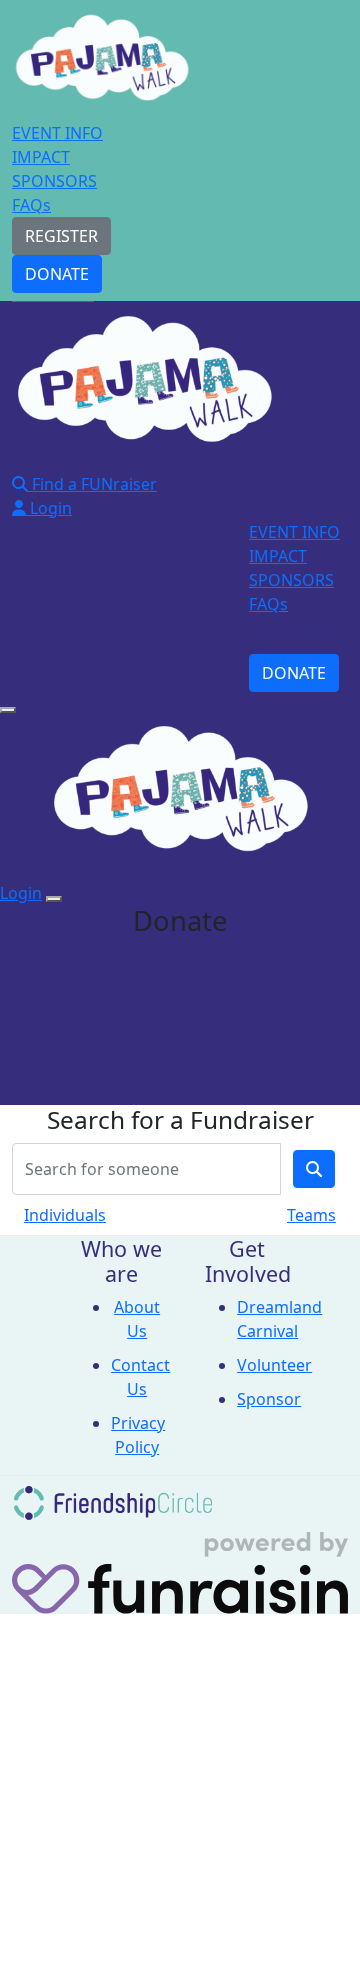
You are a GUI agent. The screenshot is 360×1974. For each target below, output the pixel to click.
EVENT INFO (57, 133)
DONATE (57, 274)
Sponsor (269, 1399)
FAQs (31, 205)
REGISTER (61, 236)
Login (49, 508)
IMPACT (41, 157)
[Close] (54, 899)
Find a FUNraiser (92, 484)
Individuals (65, 1215)
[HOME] (102, 63)
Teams (311, 1215)
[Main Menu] (8, 710)
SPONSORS (54, 181)
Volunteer (274, 1365)
